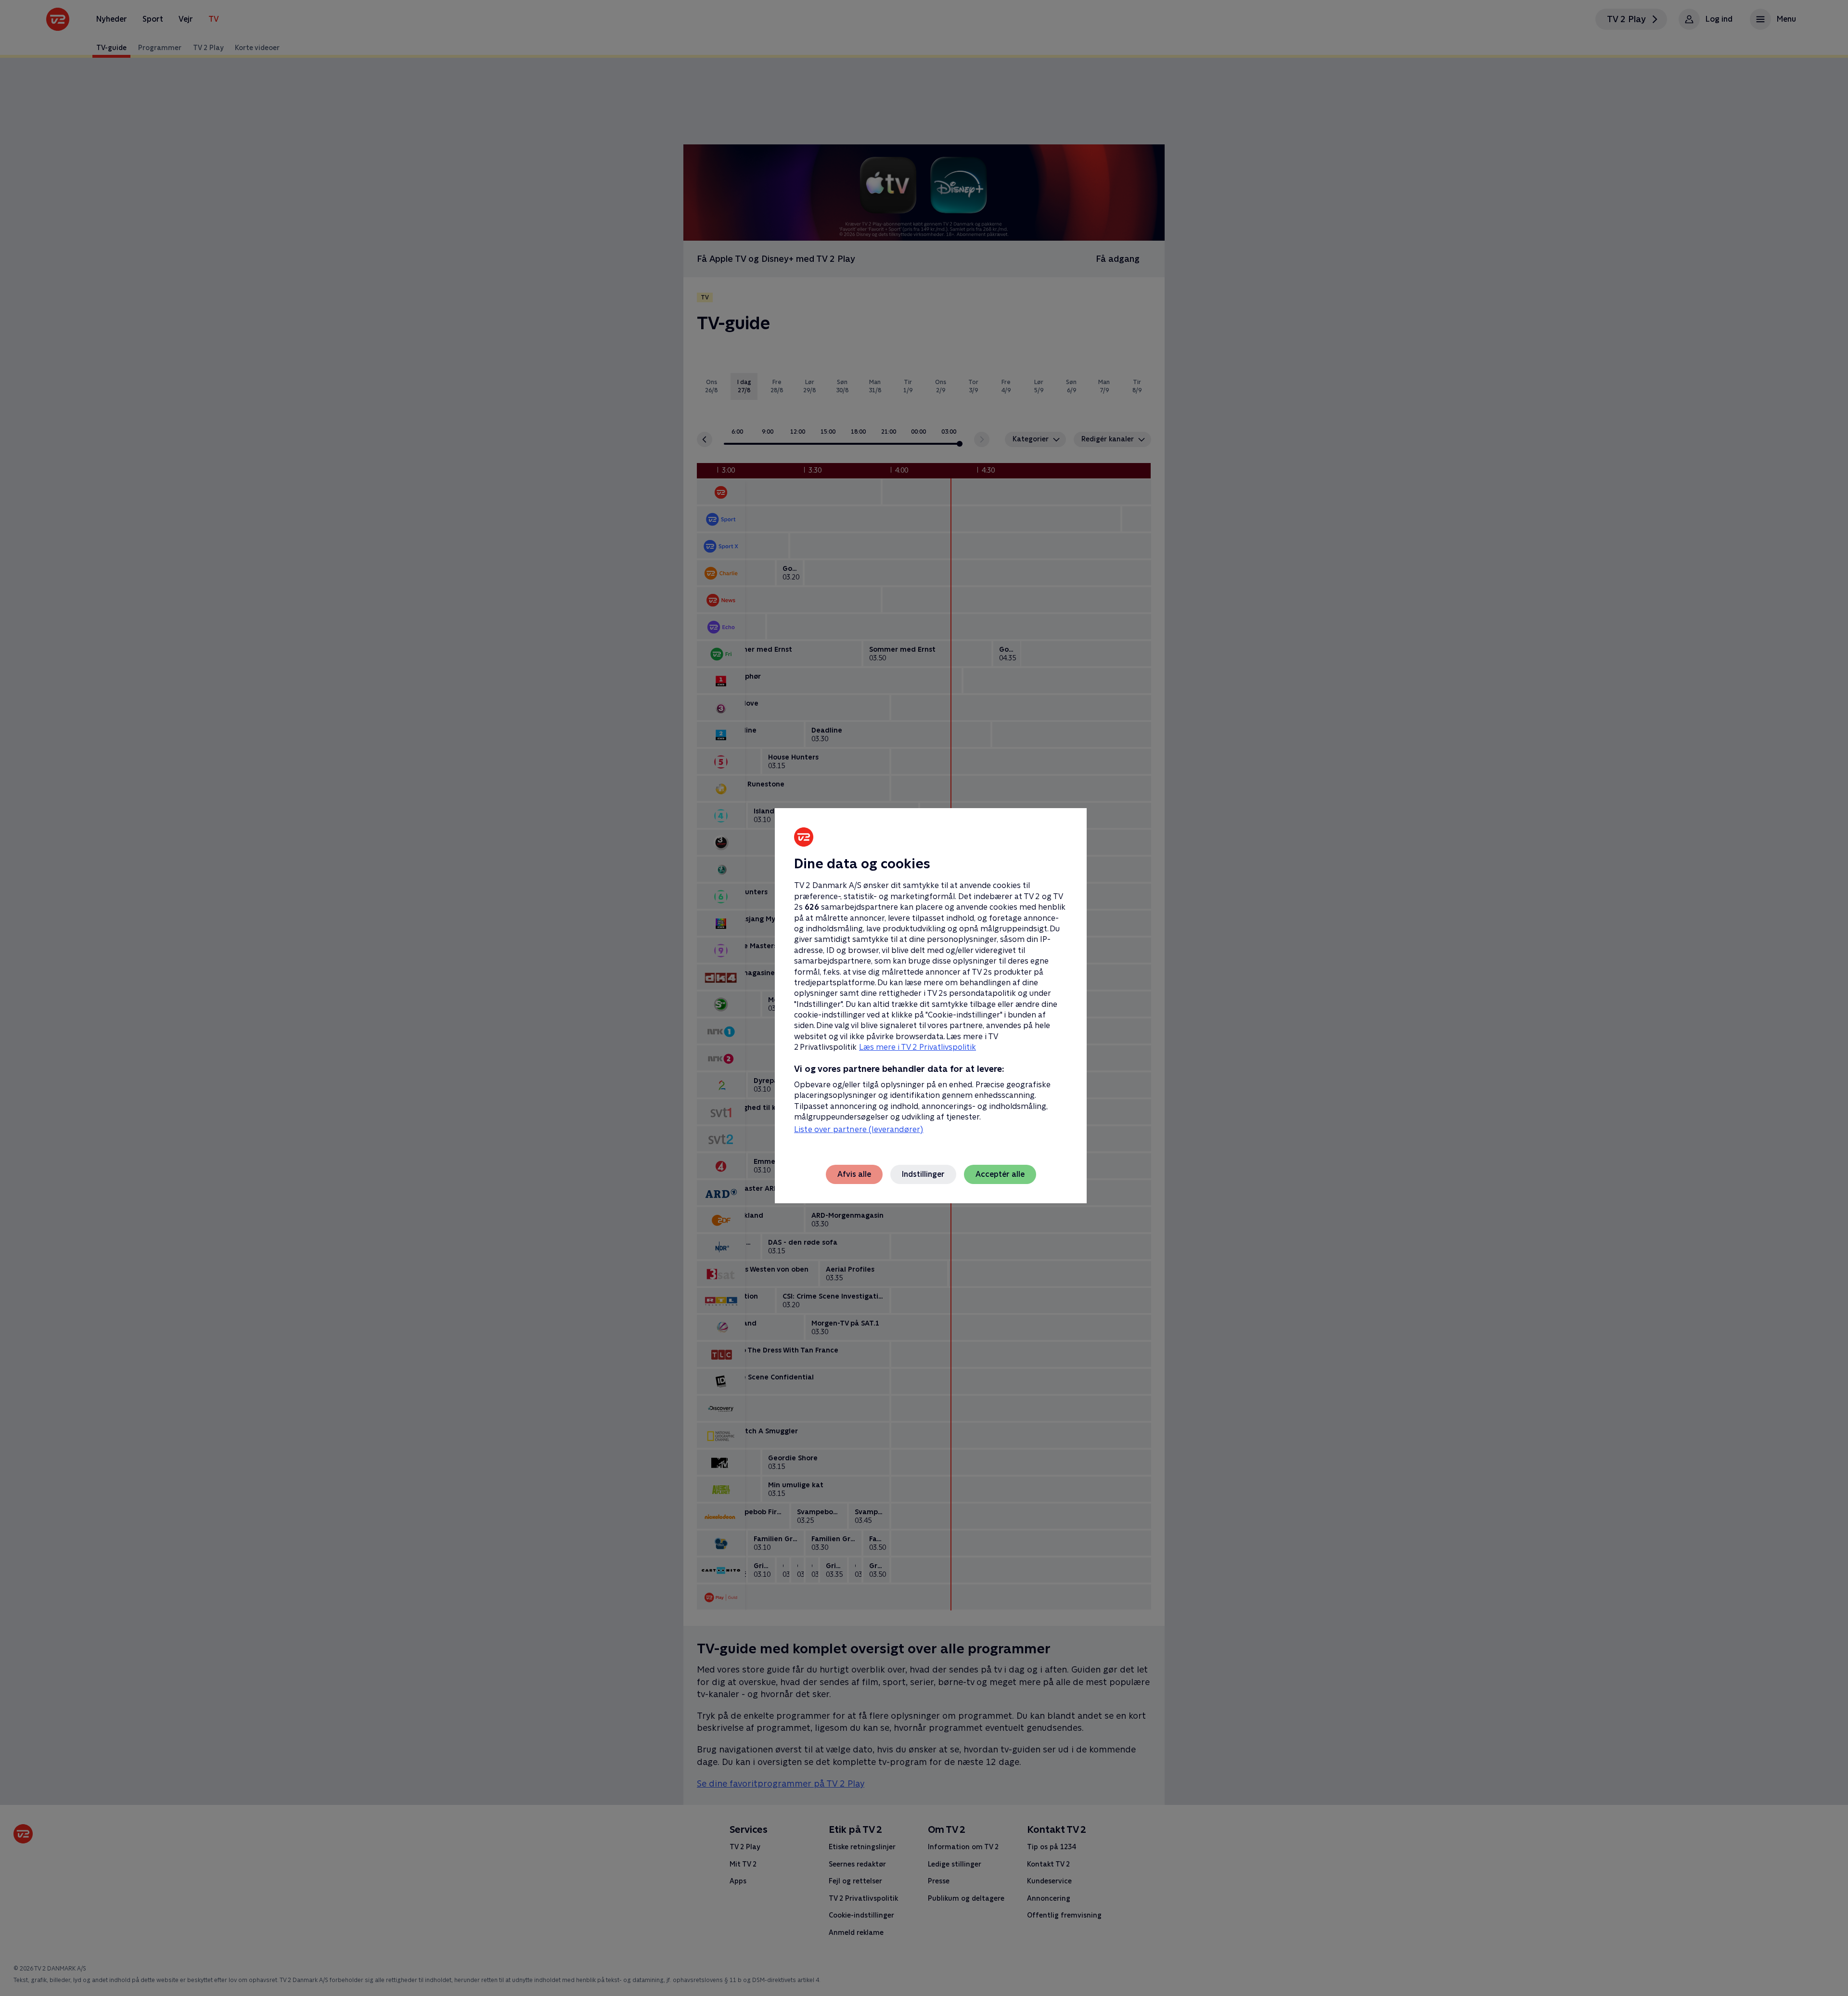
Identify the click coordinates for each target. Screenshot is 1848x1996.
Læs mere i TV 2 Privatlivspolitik (918, 1047)
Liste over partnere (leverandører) (859, 1129)
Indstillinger (923, 1174)
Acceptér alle (1000, 1174)
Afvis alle (854, 1174)
